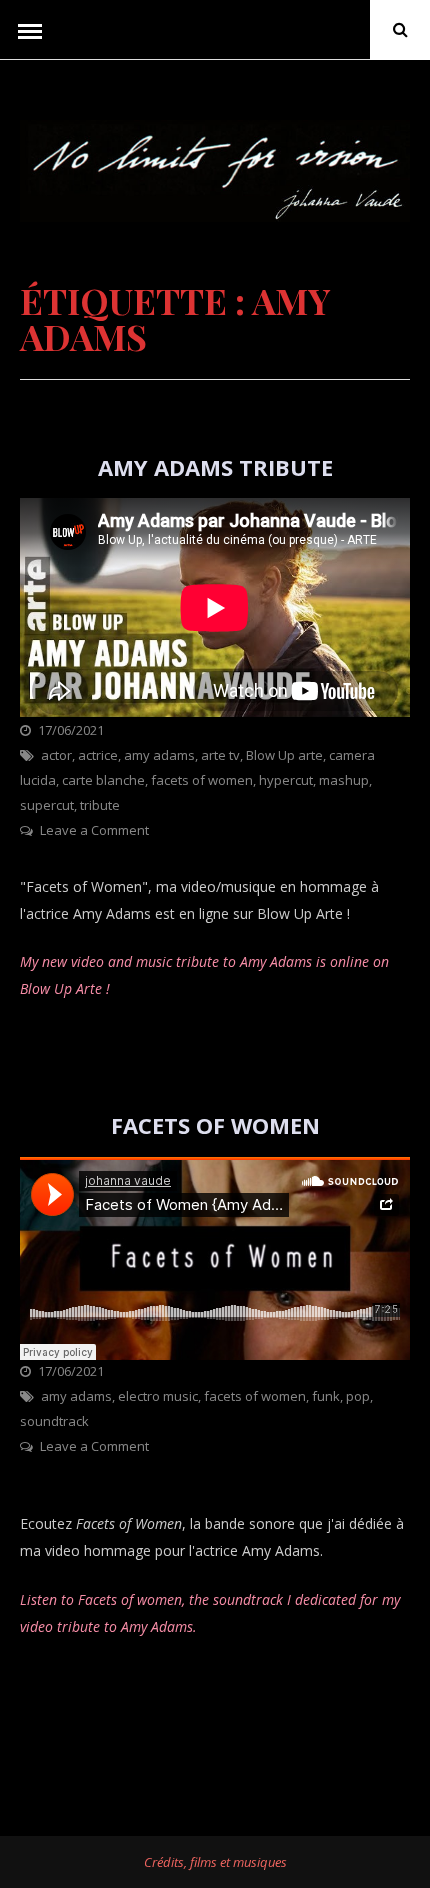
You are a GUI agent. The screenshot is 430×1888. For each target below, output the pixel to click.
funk (326, 1396)
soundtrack (54, 1421)
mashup (344, 780)
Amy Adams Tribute (215, 467)
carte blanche (103, 780)
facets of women (202, 780)
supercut (47, 805)
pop (358, 1396)
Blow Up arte (284, 755)
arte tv (220, 755)
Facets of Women (215, 1125)
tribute (100, 805)
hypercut (286, 780)
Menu (30, 30)
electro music (158, 1396)
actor (56, 755)
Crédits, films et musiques (215, 1862)
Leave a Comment (94, 830)
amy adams (159, 755)
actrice (98, 755)
